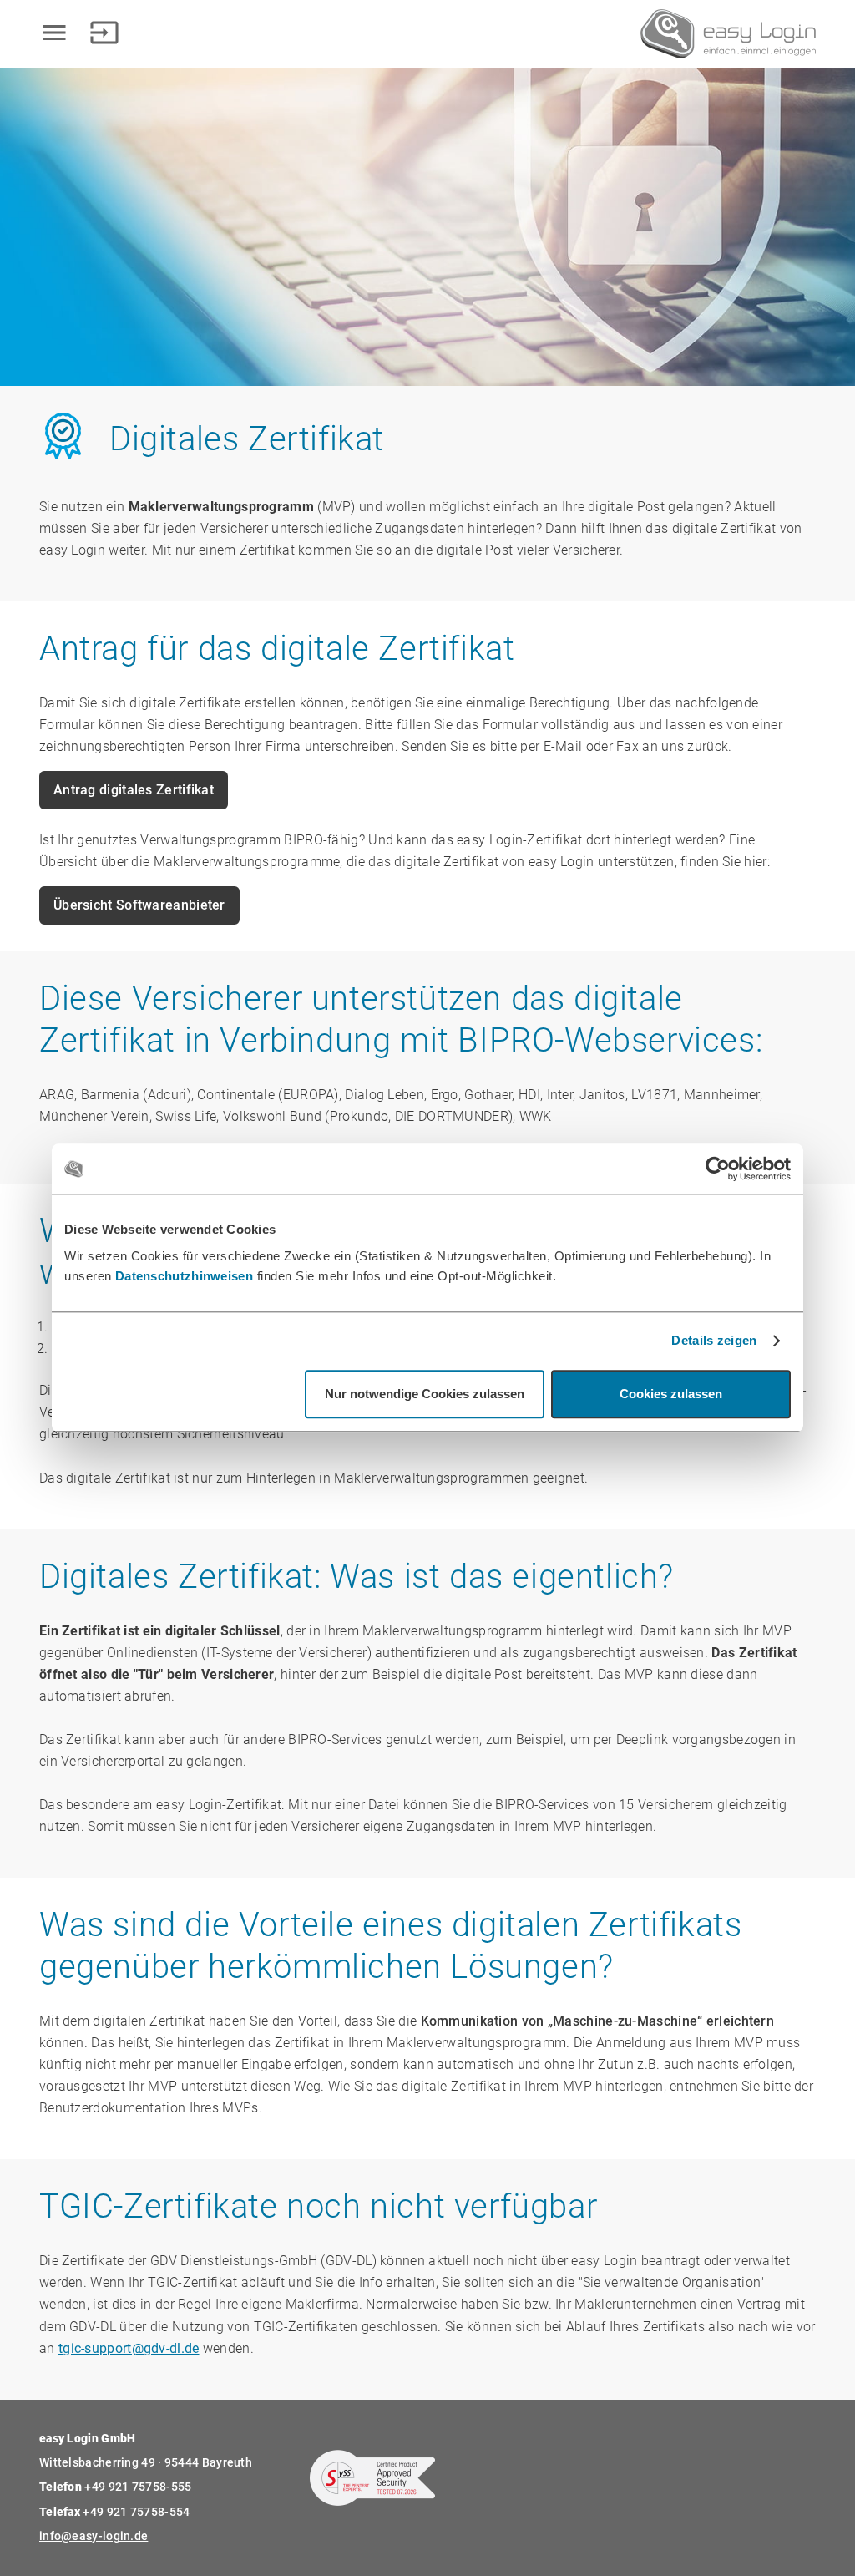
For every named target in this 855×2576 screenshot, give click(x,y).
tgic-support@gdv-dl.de (129, 2348)
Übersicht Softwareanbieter (139, 905)
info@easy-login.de (94, 2536)
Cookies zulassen (671, 1394)
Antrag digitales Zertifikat (134, 790)
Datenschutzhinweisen (184, 1276)
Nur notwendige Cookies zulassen (425, 1394)
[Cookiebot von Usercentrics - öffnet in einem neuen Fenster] (718, 1169)
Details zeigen (714, 1341)
